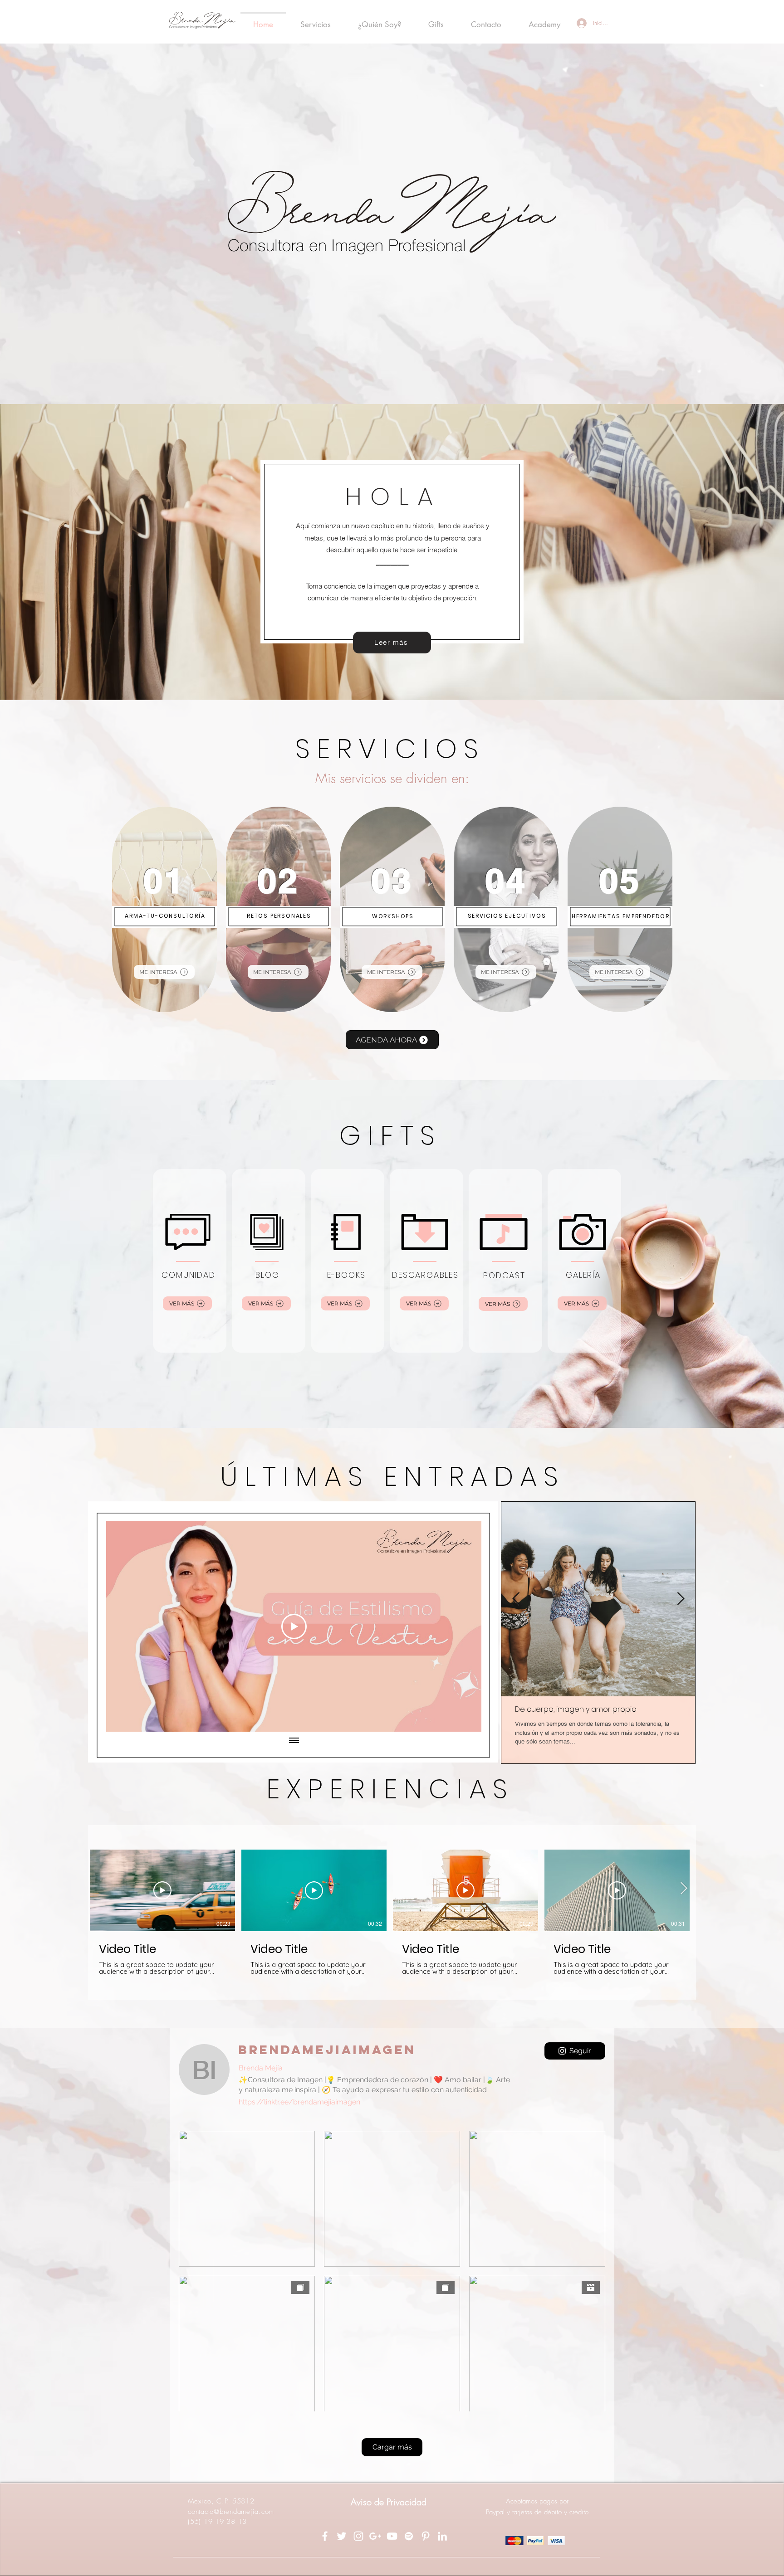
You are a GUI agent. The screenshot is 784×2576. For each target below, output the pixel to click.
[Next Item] (681, 1599)
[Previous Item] (516, 1599)
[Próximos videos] (684, 1889)
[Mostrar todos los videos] (294, 1741)
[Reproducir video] (162, 1890)
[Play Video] (294, 1626)
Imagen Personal (668, 1707)
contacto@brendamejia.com (231, 2512)
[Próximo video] (463, 1626)
